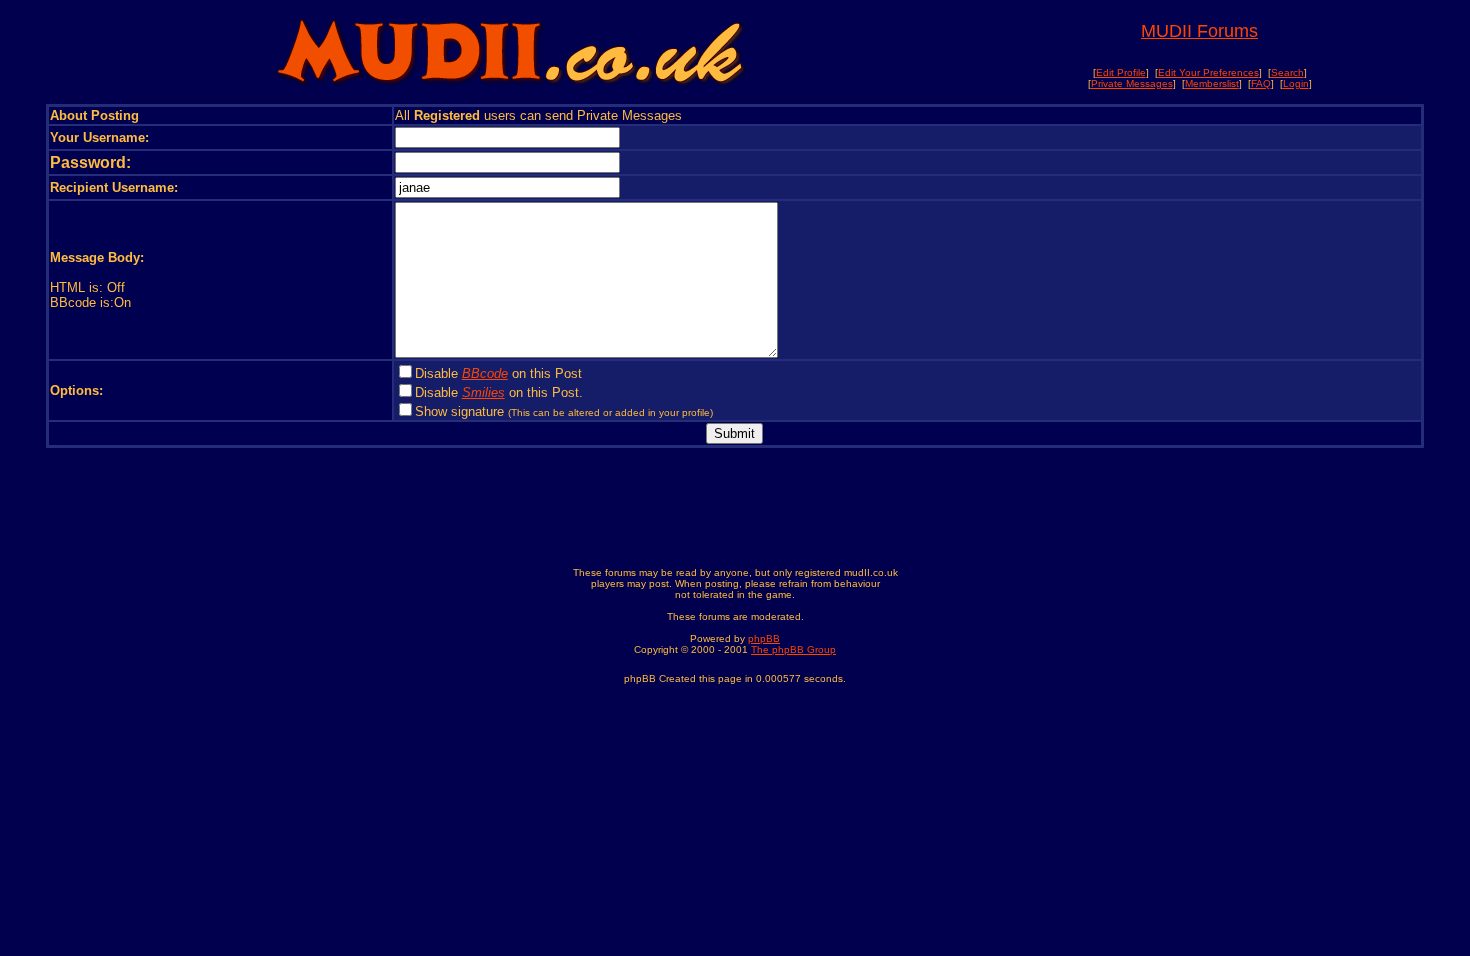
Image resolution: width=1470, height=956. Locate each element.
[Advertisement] (735, 511)
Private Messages (1132, 83)
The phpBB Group (793, 649)
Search (1287, 72)
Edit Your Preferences (1208, 72)
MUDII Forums (1199, 31)
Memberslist (1212, 83)
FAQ (1261, 83)
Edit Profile (1121, 72)
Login (1296, 83)
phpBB (764, 638)
